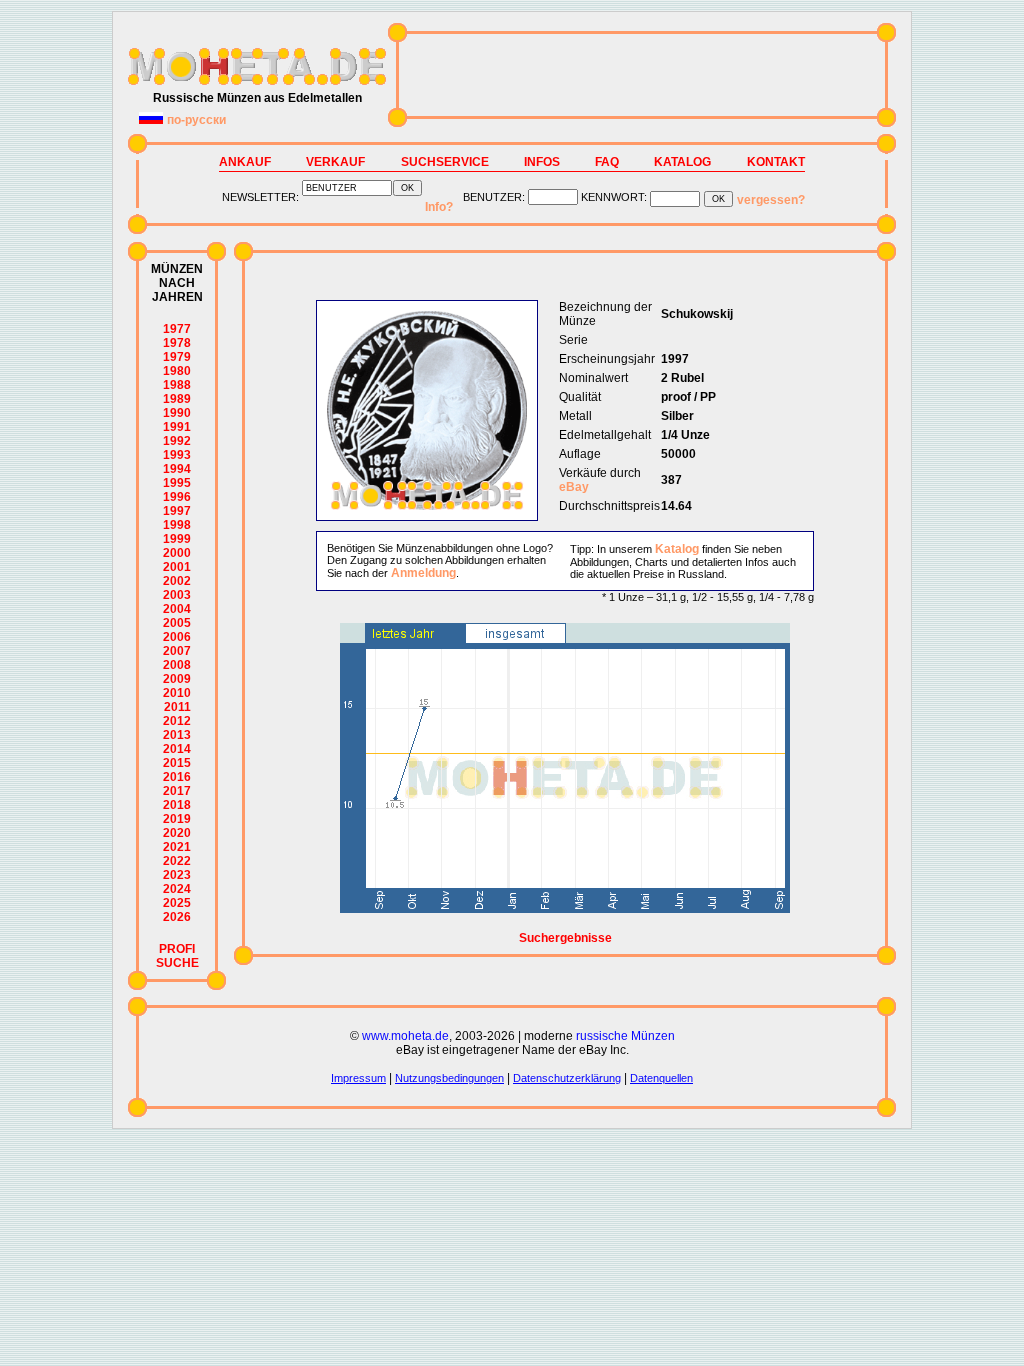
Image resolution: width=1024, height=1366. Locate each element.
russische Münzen (625, 1036)
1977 (177, 329)
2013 (177, 735)
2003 (177, 595)
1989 (177, 399)
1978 (177, 343)
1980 (177, 371)
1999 (177, 539)
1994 (177, 469)
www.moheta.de (405, 1036)
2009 (177, 679)
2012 (177, 721)
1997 (177, 511)
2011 (177, 707)
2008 (177, 665)
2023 (177, 875)
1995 (177, 483)
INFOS (542, 162)
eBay (574, 487)
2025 (177, 903)
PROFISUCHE (177, 956)
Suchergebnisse (565, 938)
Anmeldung (423, 573)
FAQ (607, 162)
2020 (177, 833)
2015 (177, 763)
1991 (177, 427)
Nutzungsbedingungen (449, 1078)
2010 (177, 693)
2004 (177, 609)
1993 (177, 455)
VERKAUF (335, 162)
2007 (177, 651)
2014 (177, 749)
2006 (177, 637)
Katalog (677, 549)
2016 (177, 777)
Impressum (358, 1078)
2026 (177, 917)
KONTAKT (776, 162)
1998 (177, 525)
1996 (177, 497)
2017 (177, 791)
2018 (177, 805)
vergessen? (771, 200)
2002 (177, 581)
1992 (177, 441)
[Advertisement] (642, 75)
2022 (177, 861)
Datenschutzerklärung (567, 1078)
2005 (177, 623)
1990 (177, 413)
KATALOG (682, 162)
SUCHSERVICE (445, 162)
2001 (177, 567)
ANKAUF (245, 162)
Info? (439, 207)
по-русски (196, 120)
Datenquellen (661, 1078)
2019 (177, 819)
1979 (177, 357)
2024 (177, 889)
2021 (177, 847)
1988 (177, 385)
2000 (177, 553)
